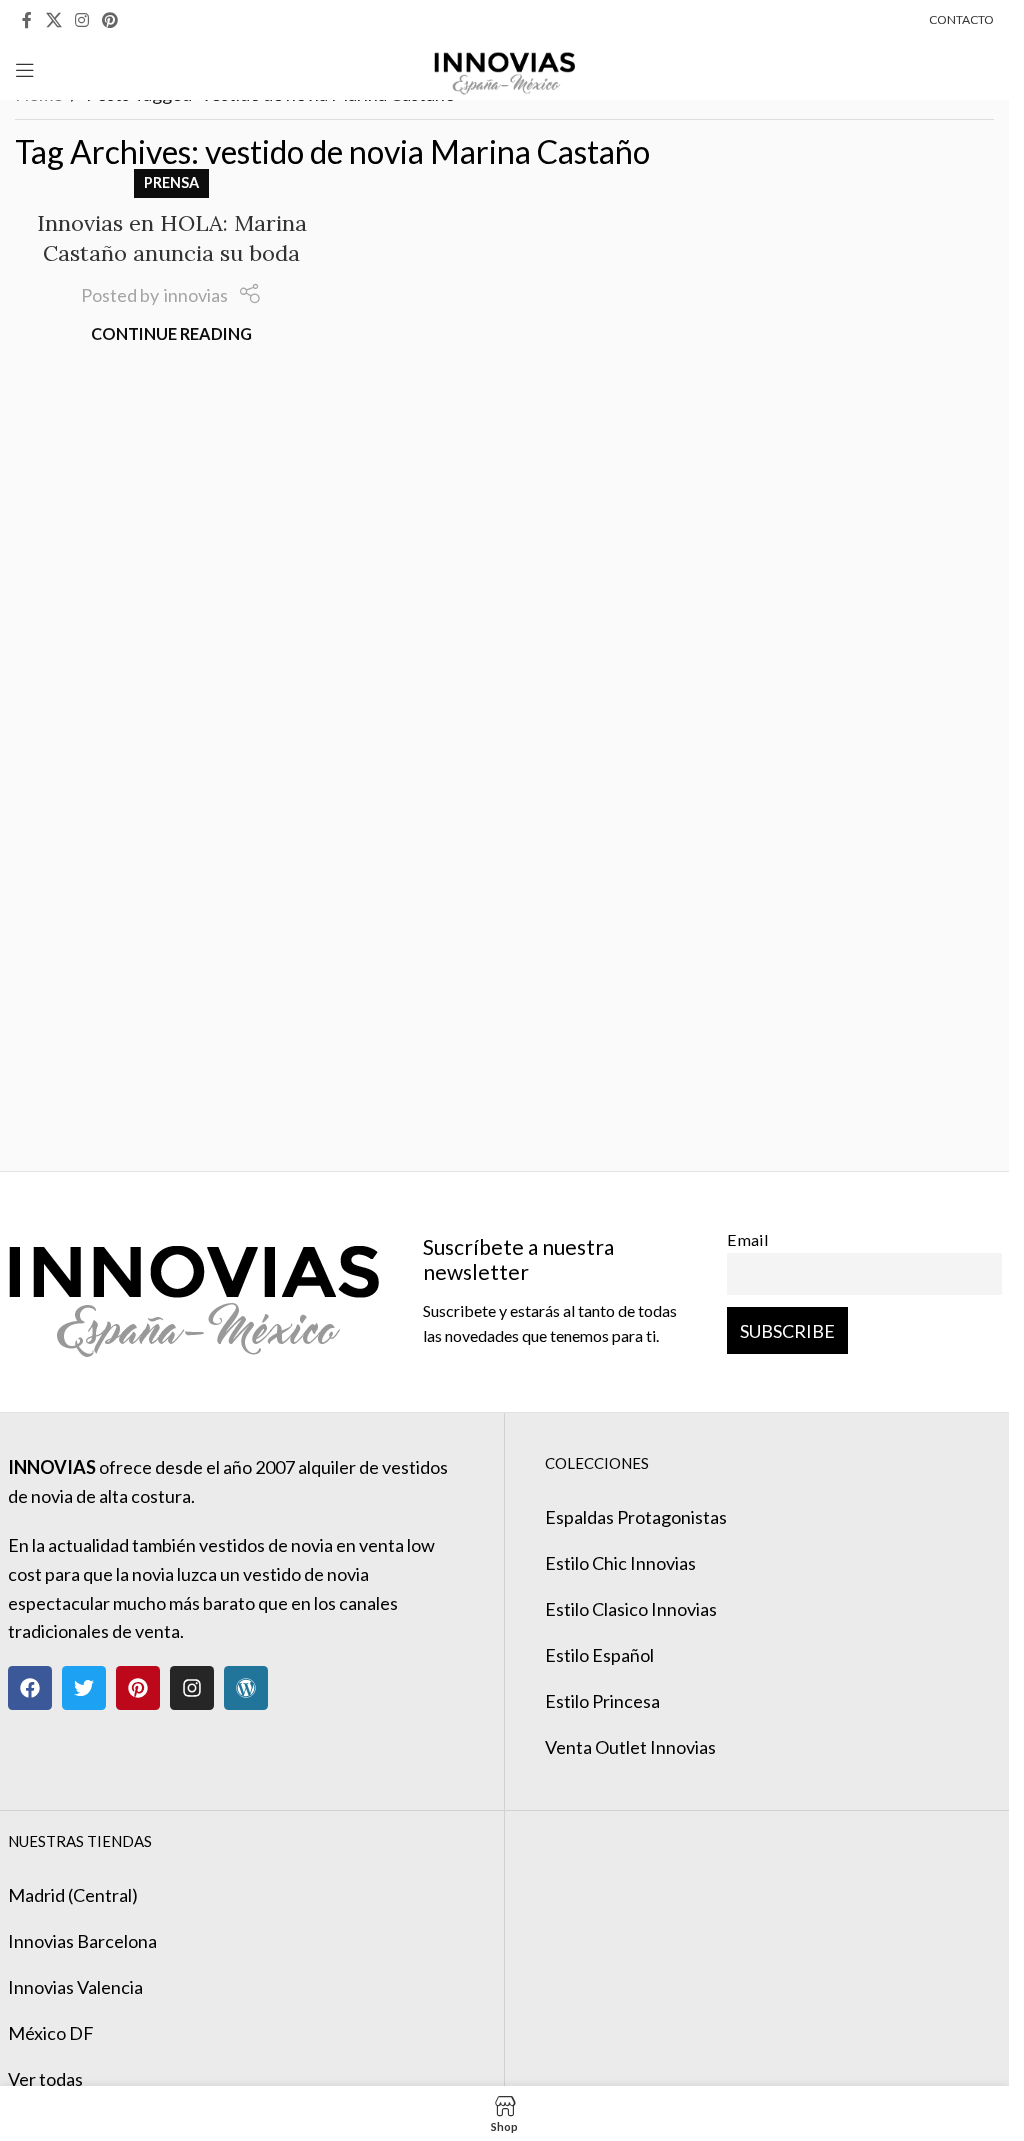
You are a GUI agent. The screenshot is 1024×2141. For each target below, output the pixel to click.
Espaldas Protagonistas (636, 1517)
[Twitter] (84, 1688)
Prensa (171, 182)
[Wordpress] (246, 1688)
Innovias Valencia (75, 1987)
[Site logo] (504, 68)
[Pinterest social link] (110, 20)
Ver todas (45, 2079)
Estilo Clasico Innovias (631, 1609)
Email (748, 1239)
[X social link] (53, 20)
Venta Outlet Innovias (630, 1747)
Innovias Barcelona (82, 1941)
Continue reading (171, 333)
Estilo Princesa (602, 1701)
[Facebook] (30, 1688)
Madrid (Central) (73, 1895)
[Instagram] (192, 1688)
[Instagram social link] (81, 20)
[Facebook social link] (27, 20)
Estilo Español (599, 1655)
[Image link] (193, 1289)
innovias (196, 295)
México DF (51, 2033)
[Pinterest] (138, 1688)
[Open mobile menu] (25, 70)
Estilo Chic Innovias (620, 1563)
